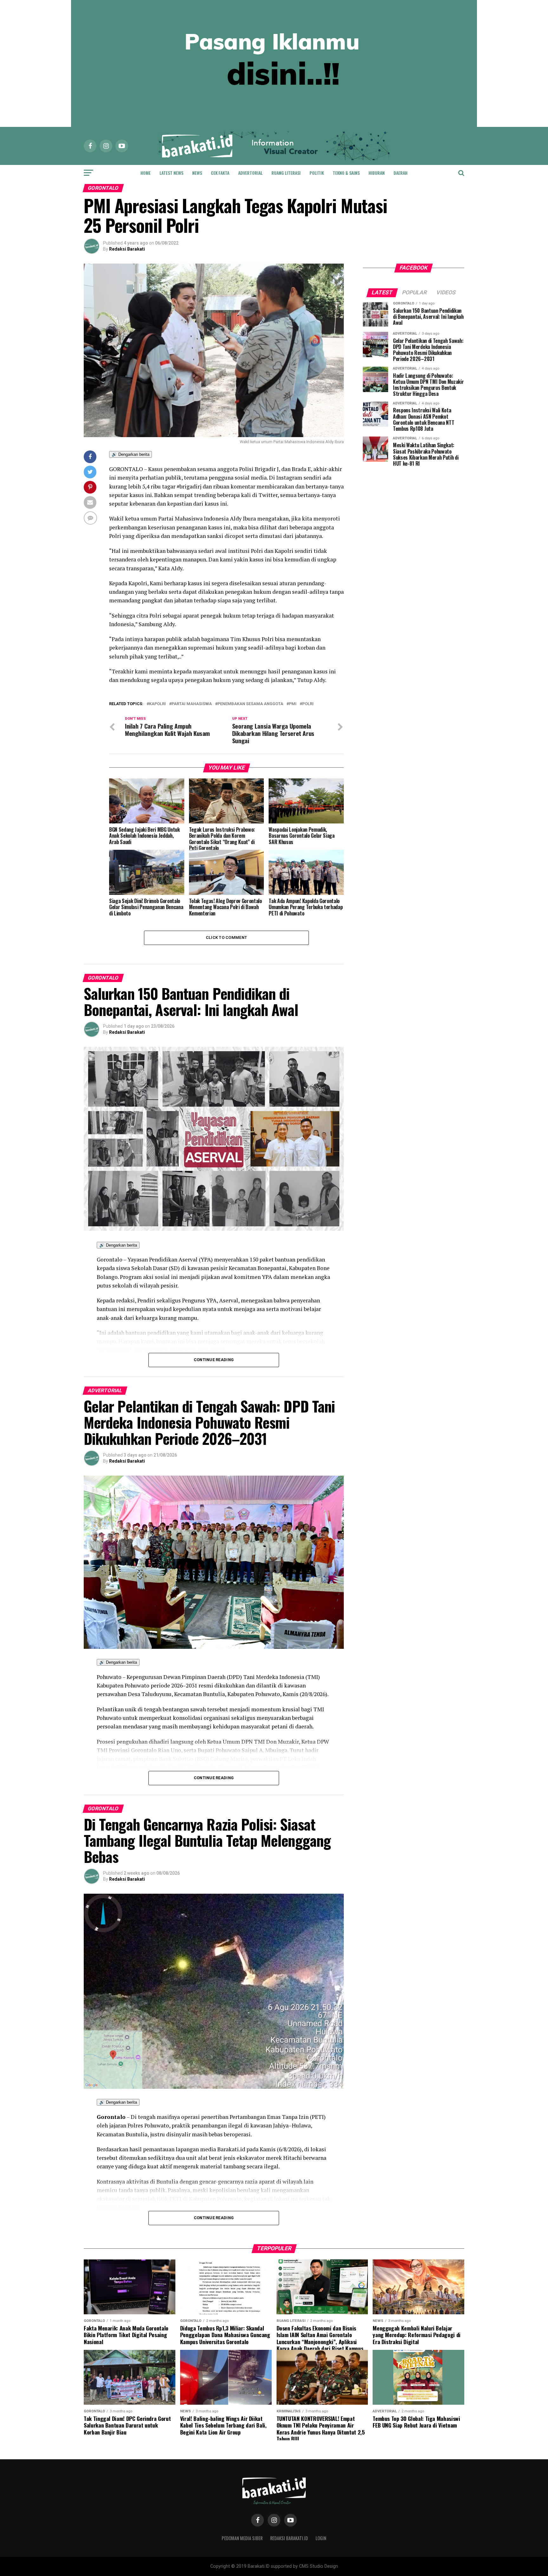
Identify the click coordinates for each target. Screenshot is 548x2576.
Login (321, 2538)
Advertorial (250, 173)
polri (308, 704)
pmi (293, 704)
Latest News (171, 173)
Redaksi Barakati (127, 249)
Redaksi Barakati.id (289, 2538)
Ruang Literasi (286, 173)
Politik (317, 173)
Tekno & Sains (346, 173)
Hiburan (377, 173)
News (197, 173)
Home (146, 173)
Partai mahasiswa (192, 704)
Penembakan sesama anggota (250, 704)
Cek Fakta (220, 173)
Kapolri (157, 704)
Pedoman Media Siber (242, 2538)
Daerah (401, 173)
